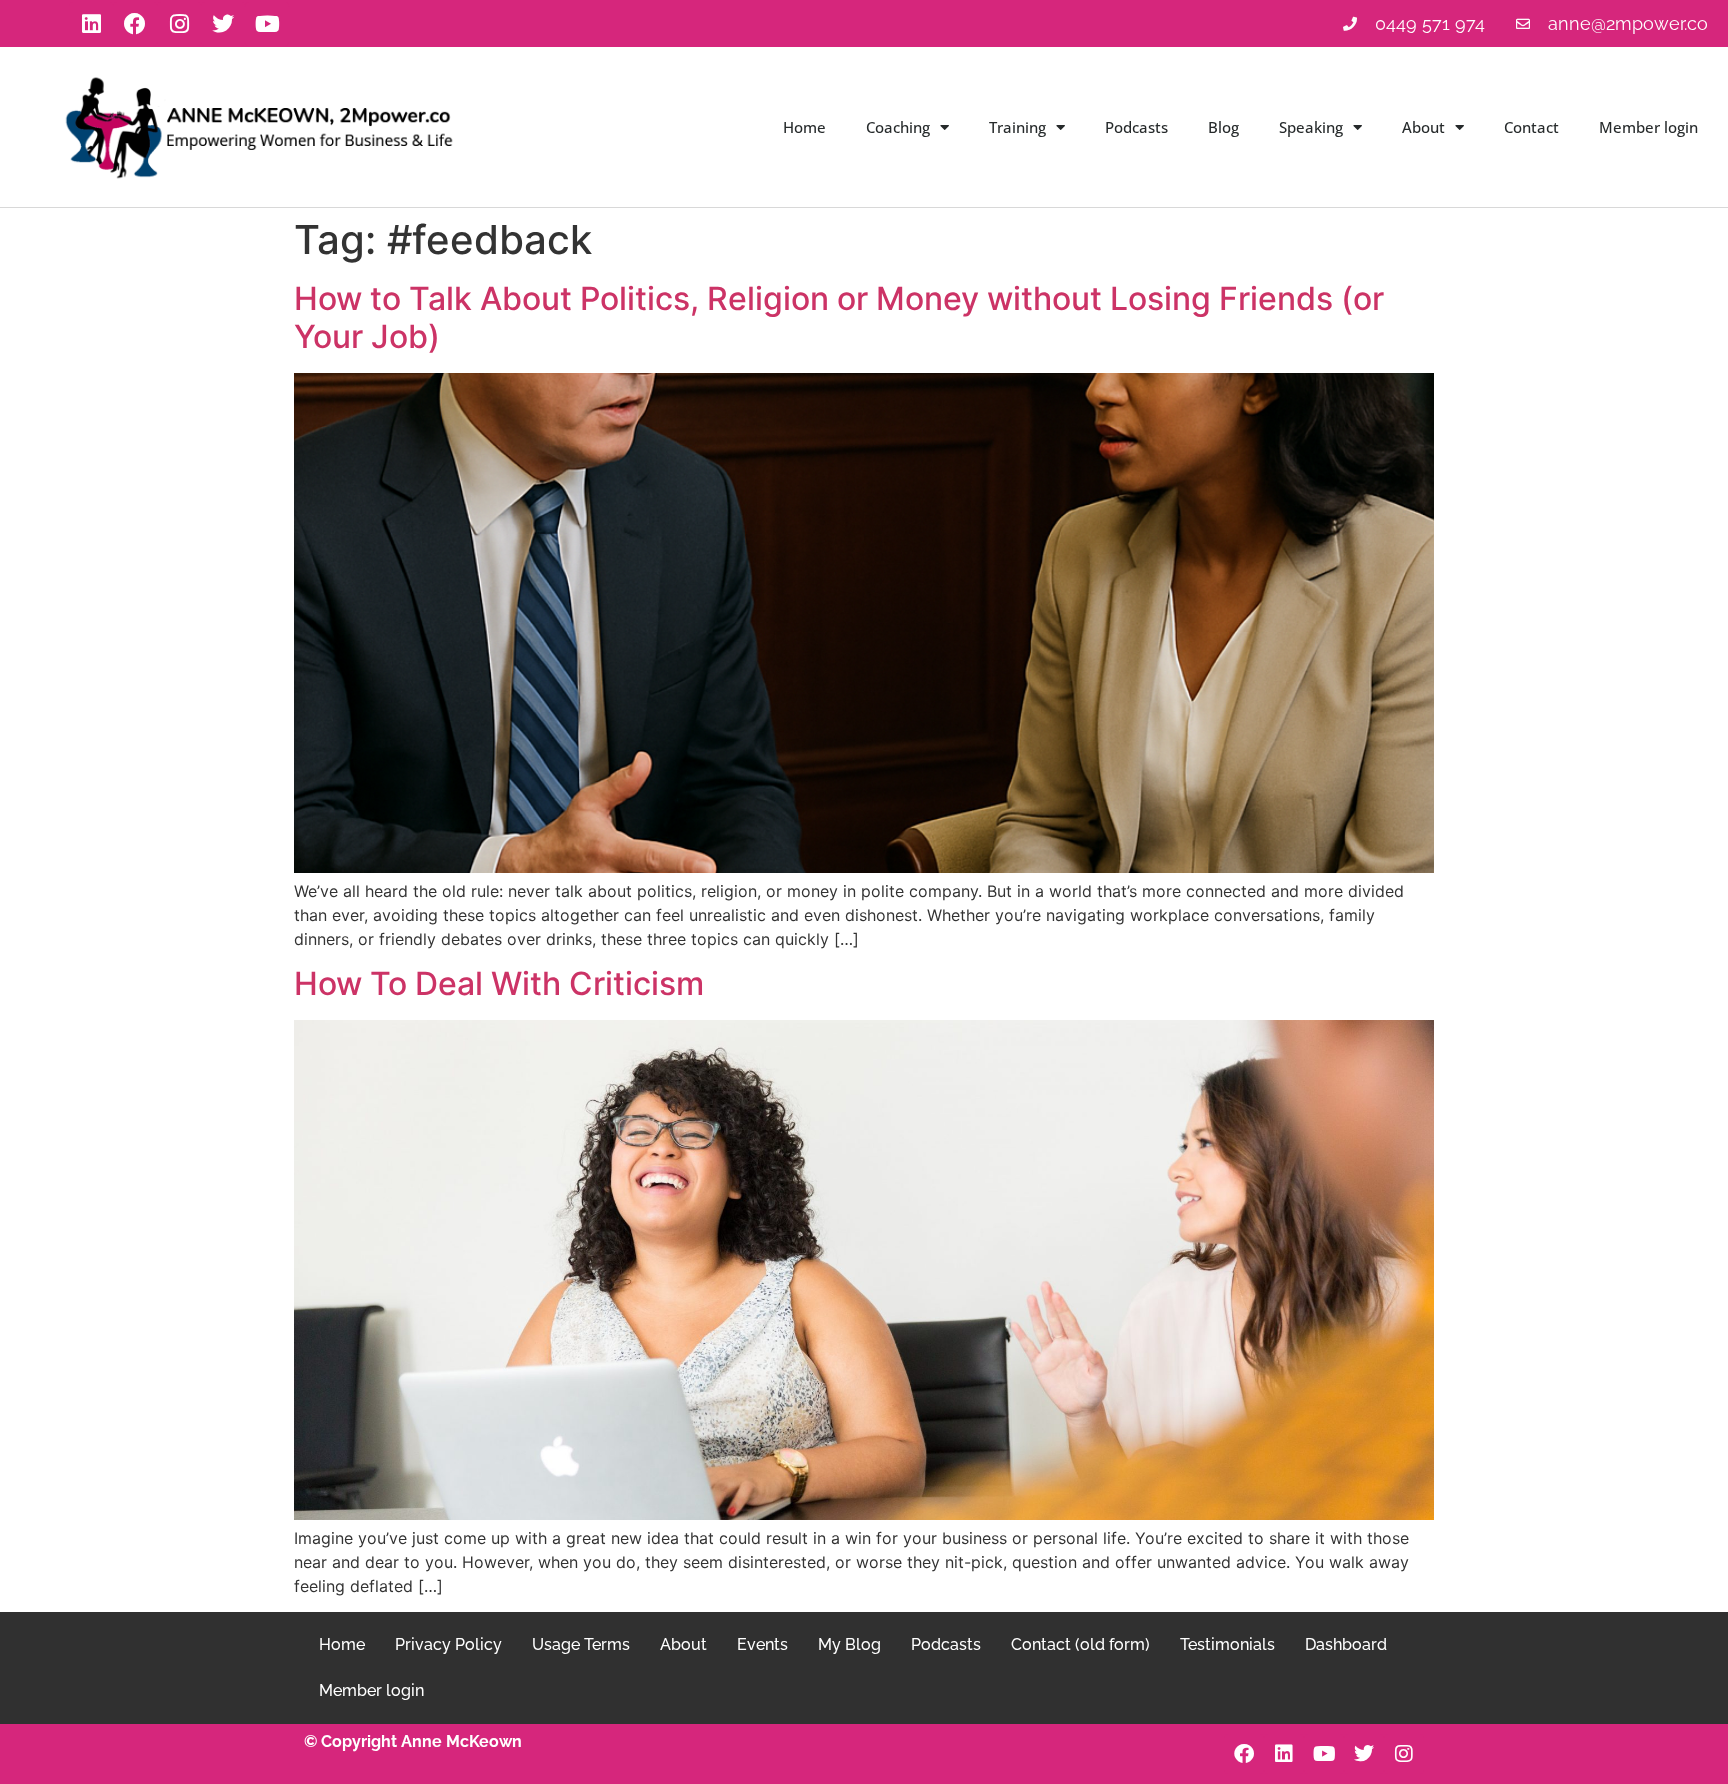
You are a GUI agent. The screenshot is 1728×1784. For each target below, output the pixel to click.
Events (762, 1644)
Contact (1531, 127)
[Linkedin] (91, 24)
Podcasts (1136, 127)
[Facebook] (135, 24)
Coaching (898, 127)
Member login (1648, 127)
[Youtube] (267, 24)
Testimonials (1227, 1644)
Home (804, 127)
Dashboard (1346, 1644)
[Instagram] (179, 24)
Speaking (1311, 127)
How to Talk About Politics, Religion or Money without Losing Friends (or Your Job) (839, 317)
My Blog (849, 1644)
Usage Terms (581, 1644)
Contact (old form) (1080, 1644)
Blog (1223, 127)
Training (1017, 127)
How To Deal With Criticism (499, 983)
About (1423, 127)
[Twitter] (223, 24)
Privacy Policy (448, 1644)
